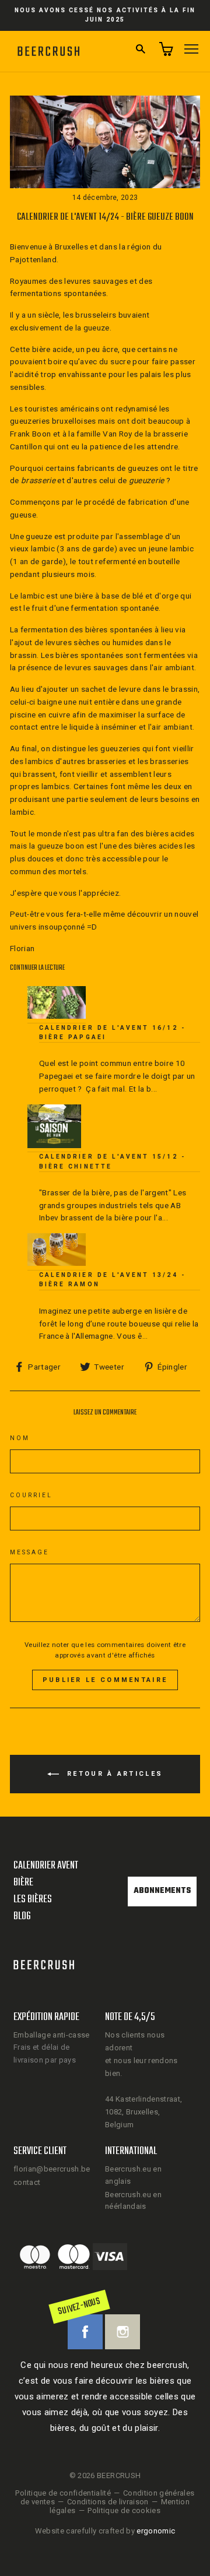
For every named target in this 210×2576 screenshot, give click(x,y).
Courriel (31, 1495)
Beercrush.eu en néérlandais (133, 2201)
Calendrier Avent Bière (46, 1874)
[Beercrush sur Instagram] (123, 2332)
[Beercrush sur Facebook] (85, 2332)
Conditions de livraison (108, 2502)
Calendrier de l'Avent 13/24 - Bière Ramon (112, 1280)
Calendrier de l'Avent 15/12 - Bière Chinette (112, 1161)
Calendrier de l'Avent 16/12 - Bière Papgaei (112, 1032)
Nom (20, 1438)
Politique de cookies (124, 2510)
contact (27, 2182)
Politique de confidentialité (63, 2493)
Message (29, 1552)
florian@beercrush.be (52, 2169)
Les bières (33, 1900)
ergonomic (156, 2531)
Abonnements (162, 1891)
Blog (22, 1917)
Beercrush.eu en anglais (133, 2175)
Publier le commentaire (105, 1680)
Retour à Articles (113, 1774)
